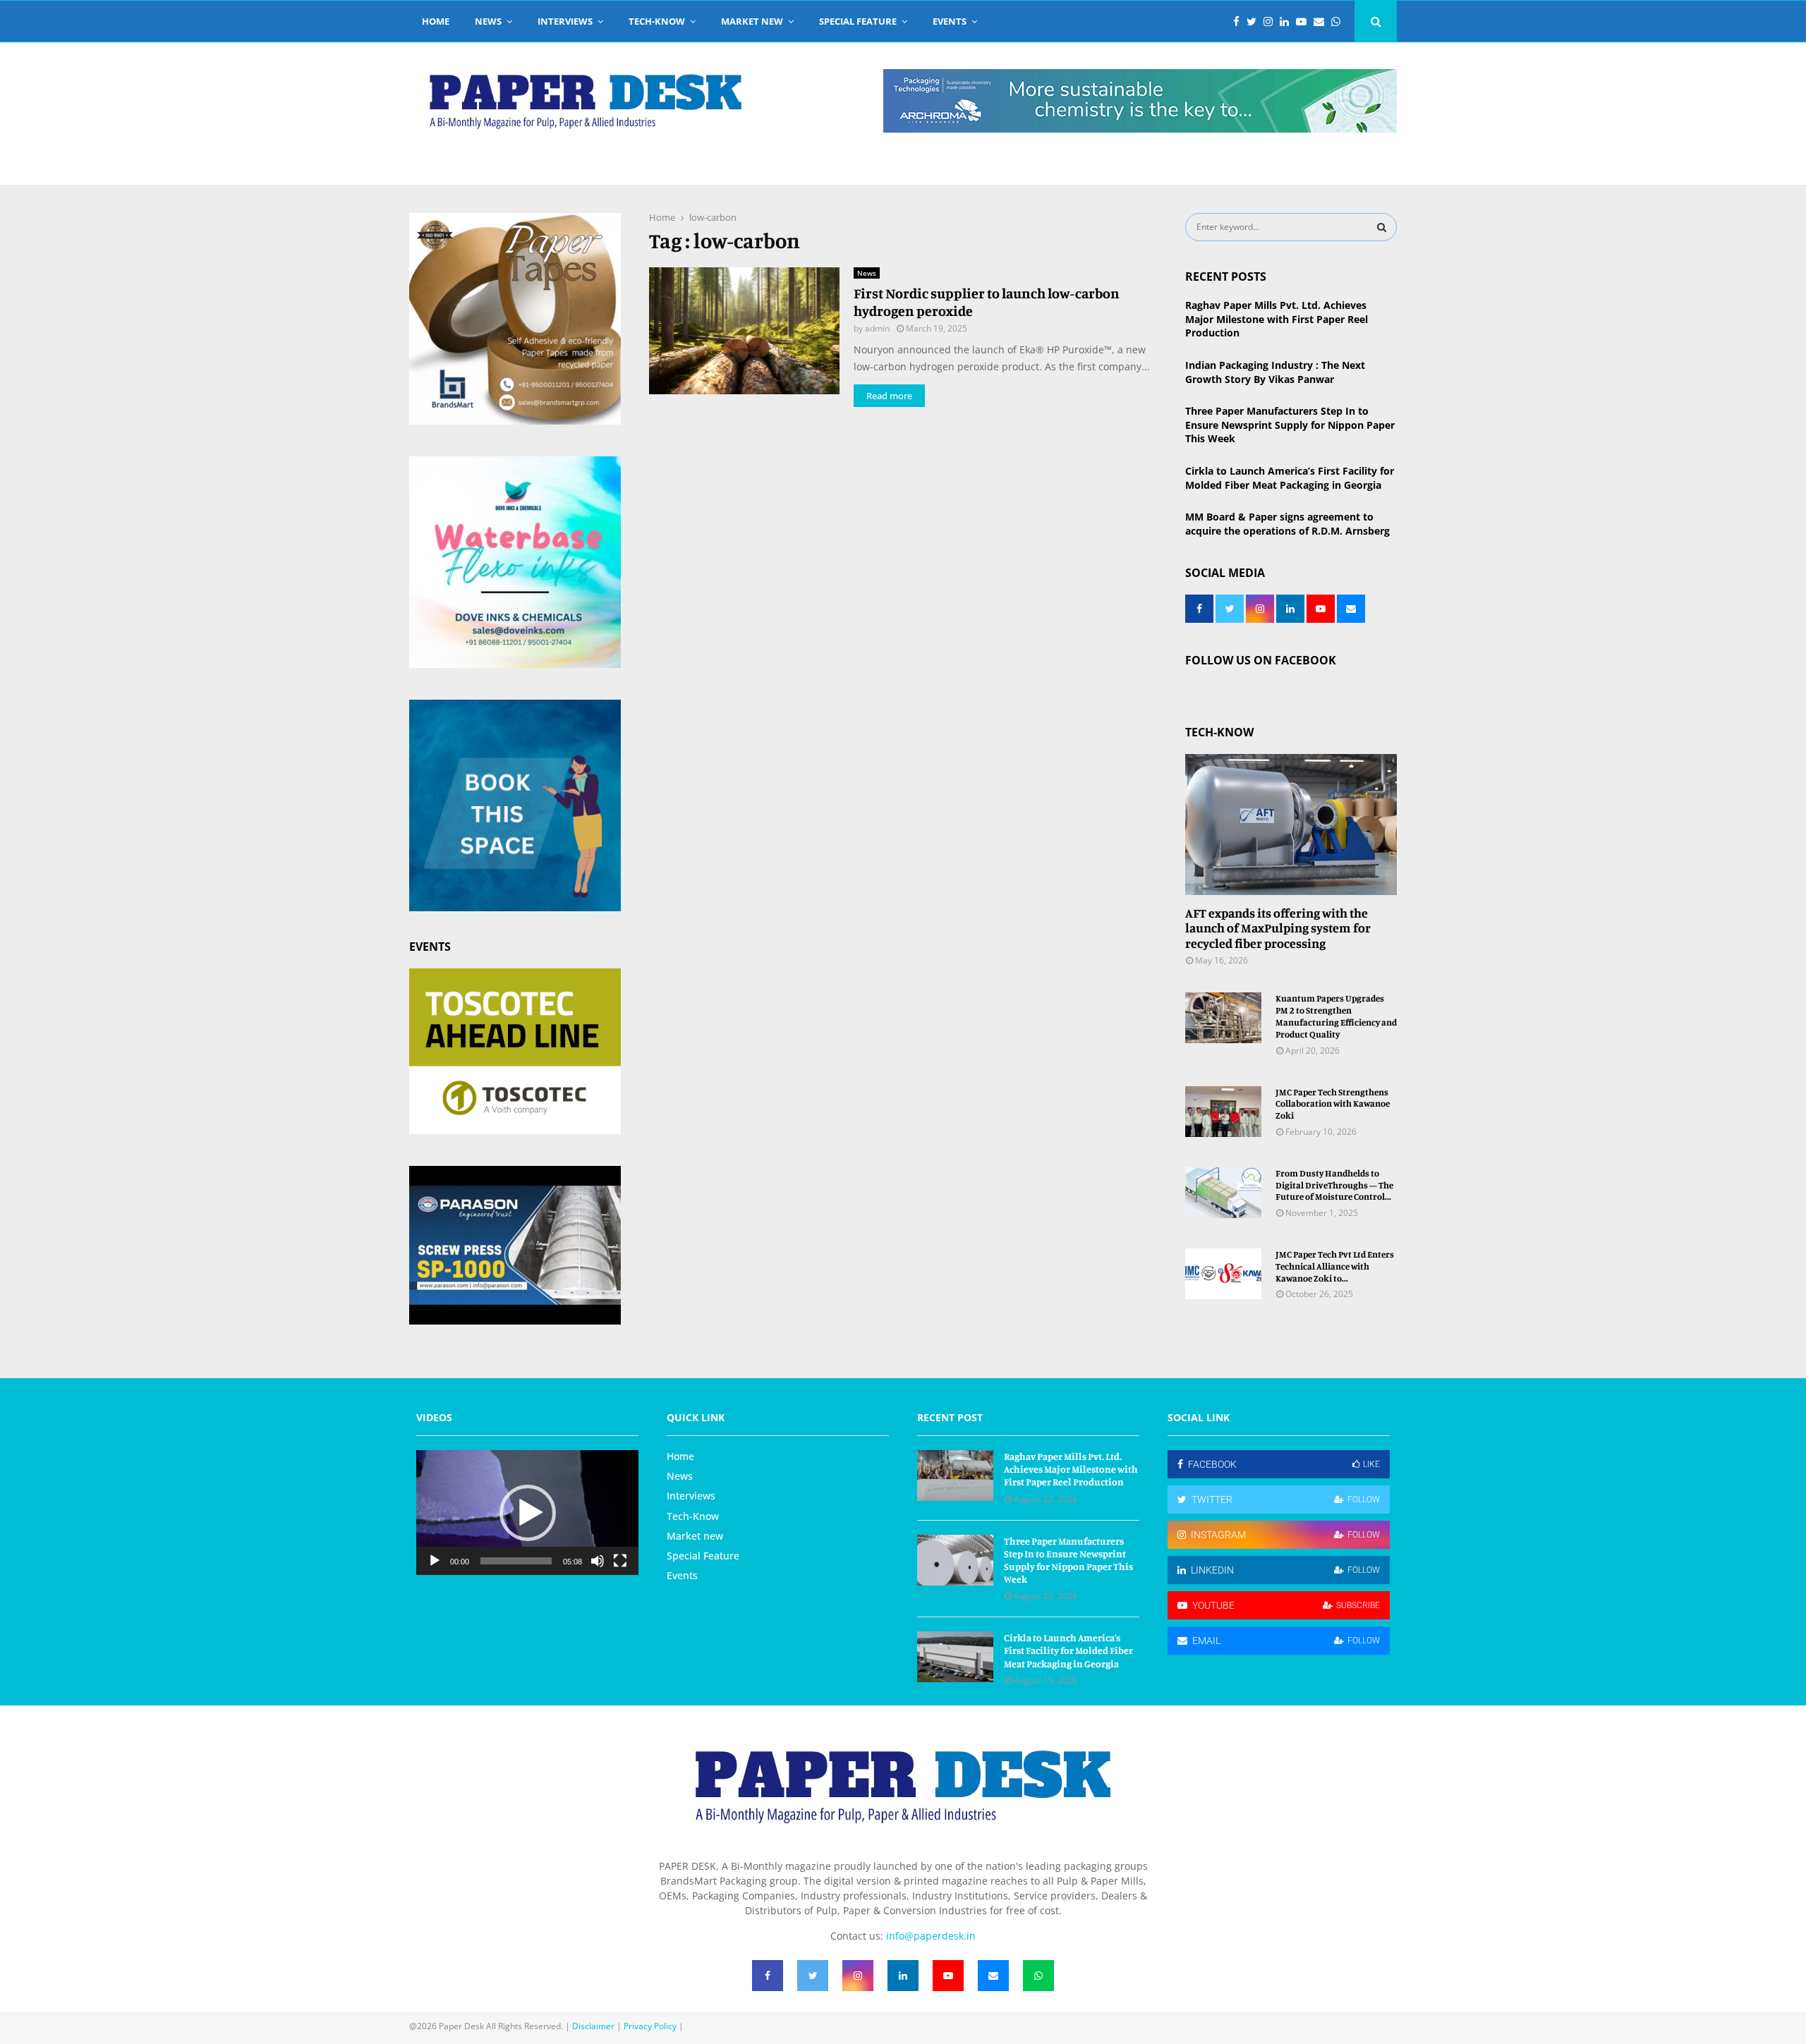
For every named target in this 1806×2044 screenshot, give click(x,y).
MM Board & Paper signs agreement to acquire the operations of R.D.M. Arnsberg (1287, 524)
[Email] (1322, 22)
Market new (752, 21)
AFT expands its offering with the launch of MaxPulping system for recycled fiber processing (1278, 928)
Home (436, 21)
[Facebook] (1240, 22)
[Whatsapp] (1339, 22)
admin (877, 328)
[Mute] (598, 1561)
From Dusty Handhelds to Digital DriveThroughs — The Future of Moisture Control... (1334, 1185)
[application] (527, 1513)
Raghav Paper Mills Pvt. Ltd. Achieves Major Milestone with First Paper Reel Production (1277, 319)
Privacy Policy (650, 2026)
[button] (528, 1513)
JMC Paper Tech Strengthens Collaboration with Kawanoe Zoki (1333, 1104)
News (488, 21)
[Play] (435, 1561)
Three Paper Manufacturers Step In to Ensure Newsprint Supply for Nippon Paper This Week (1290, 425)
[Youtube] (1305, 22)
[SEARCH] (1382, 227)
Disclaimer (593, 2026)
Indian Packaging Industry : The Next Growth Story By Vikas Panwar (1275, 372)
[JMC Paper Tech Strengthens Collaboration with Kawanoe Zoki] (1223, 1112)
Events (950, 21)
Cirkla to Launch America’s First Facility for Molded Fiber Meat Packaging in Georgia (1290, 478)
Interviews (565, 21)
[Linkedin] (1288, 22)
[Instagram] (1272, 22)
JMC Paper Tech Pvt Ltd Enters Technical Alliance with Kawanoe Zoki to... (1335, 1266)
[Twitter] (1255, 22)
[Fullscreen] (620, 1561)
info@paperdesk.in (931, 1936)
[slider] (516, 1561)
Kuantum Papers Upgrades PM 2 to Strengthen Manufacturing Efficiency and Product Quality (1336, 1016)
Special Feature (858, 21)
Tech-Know (657, 21)
